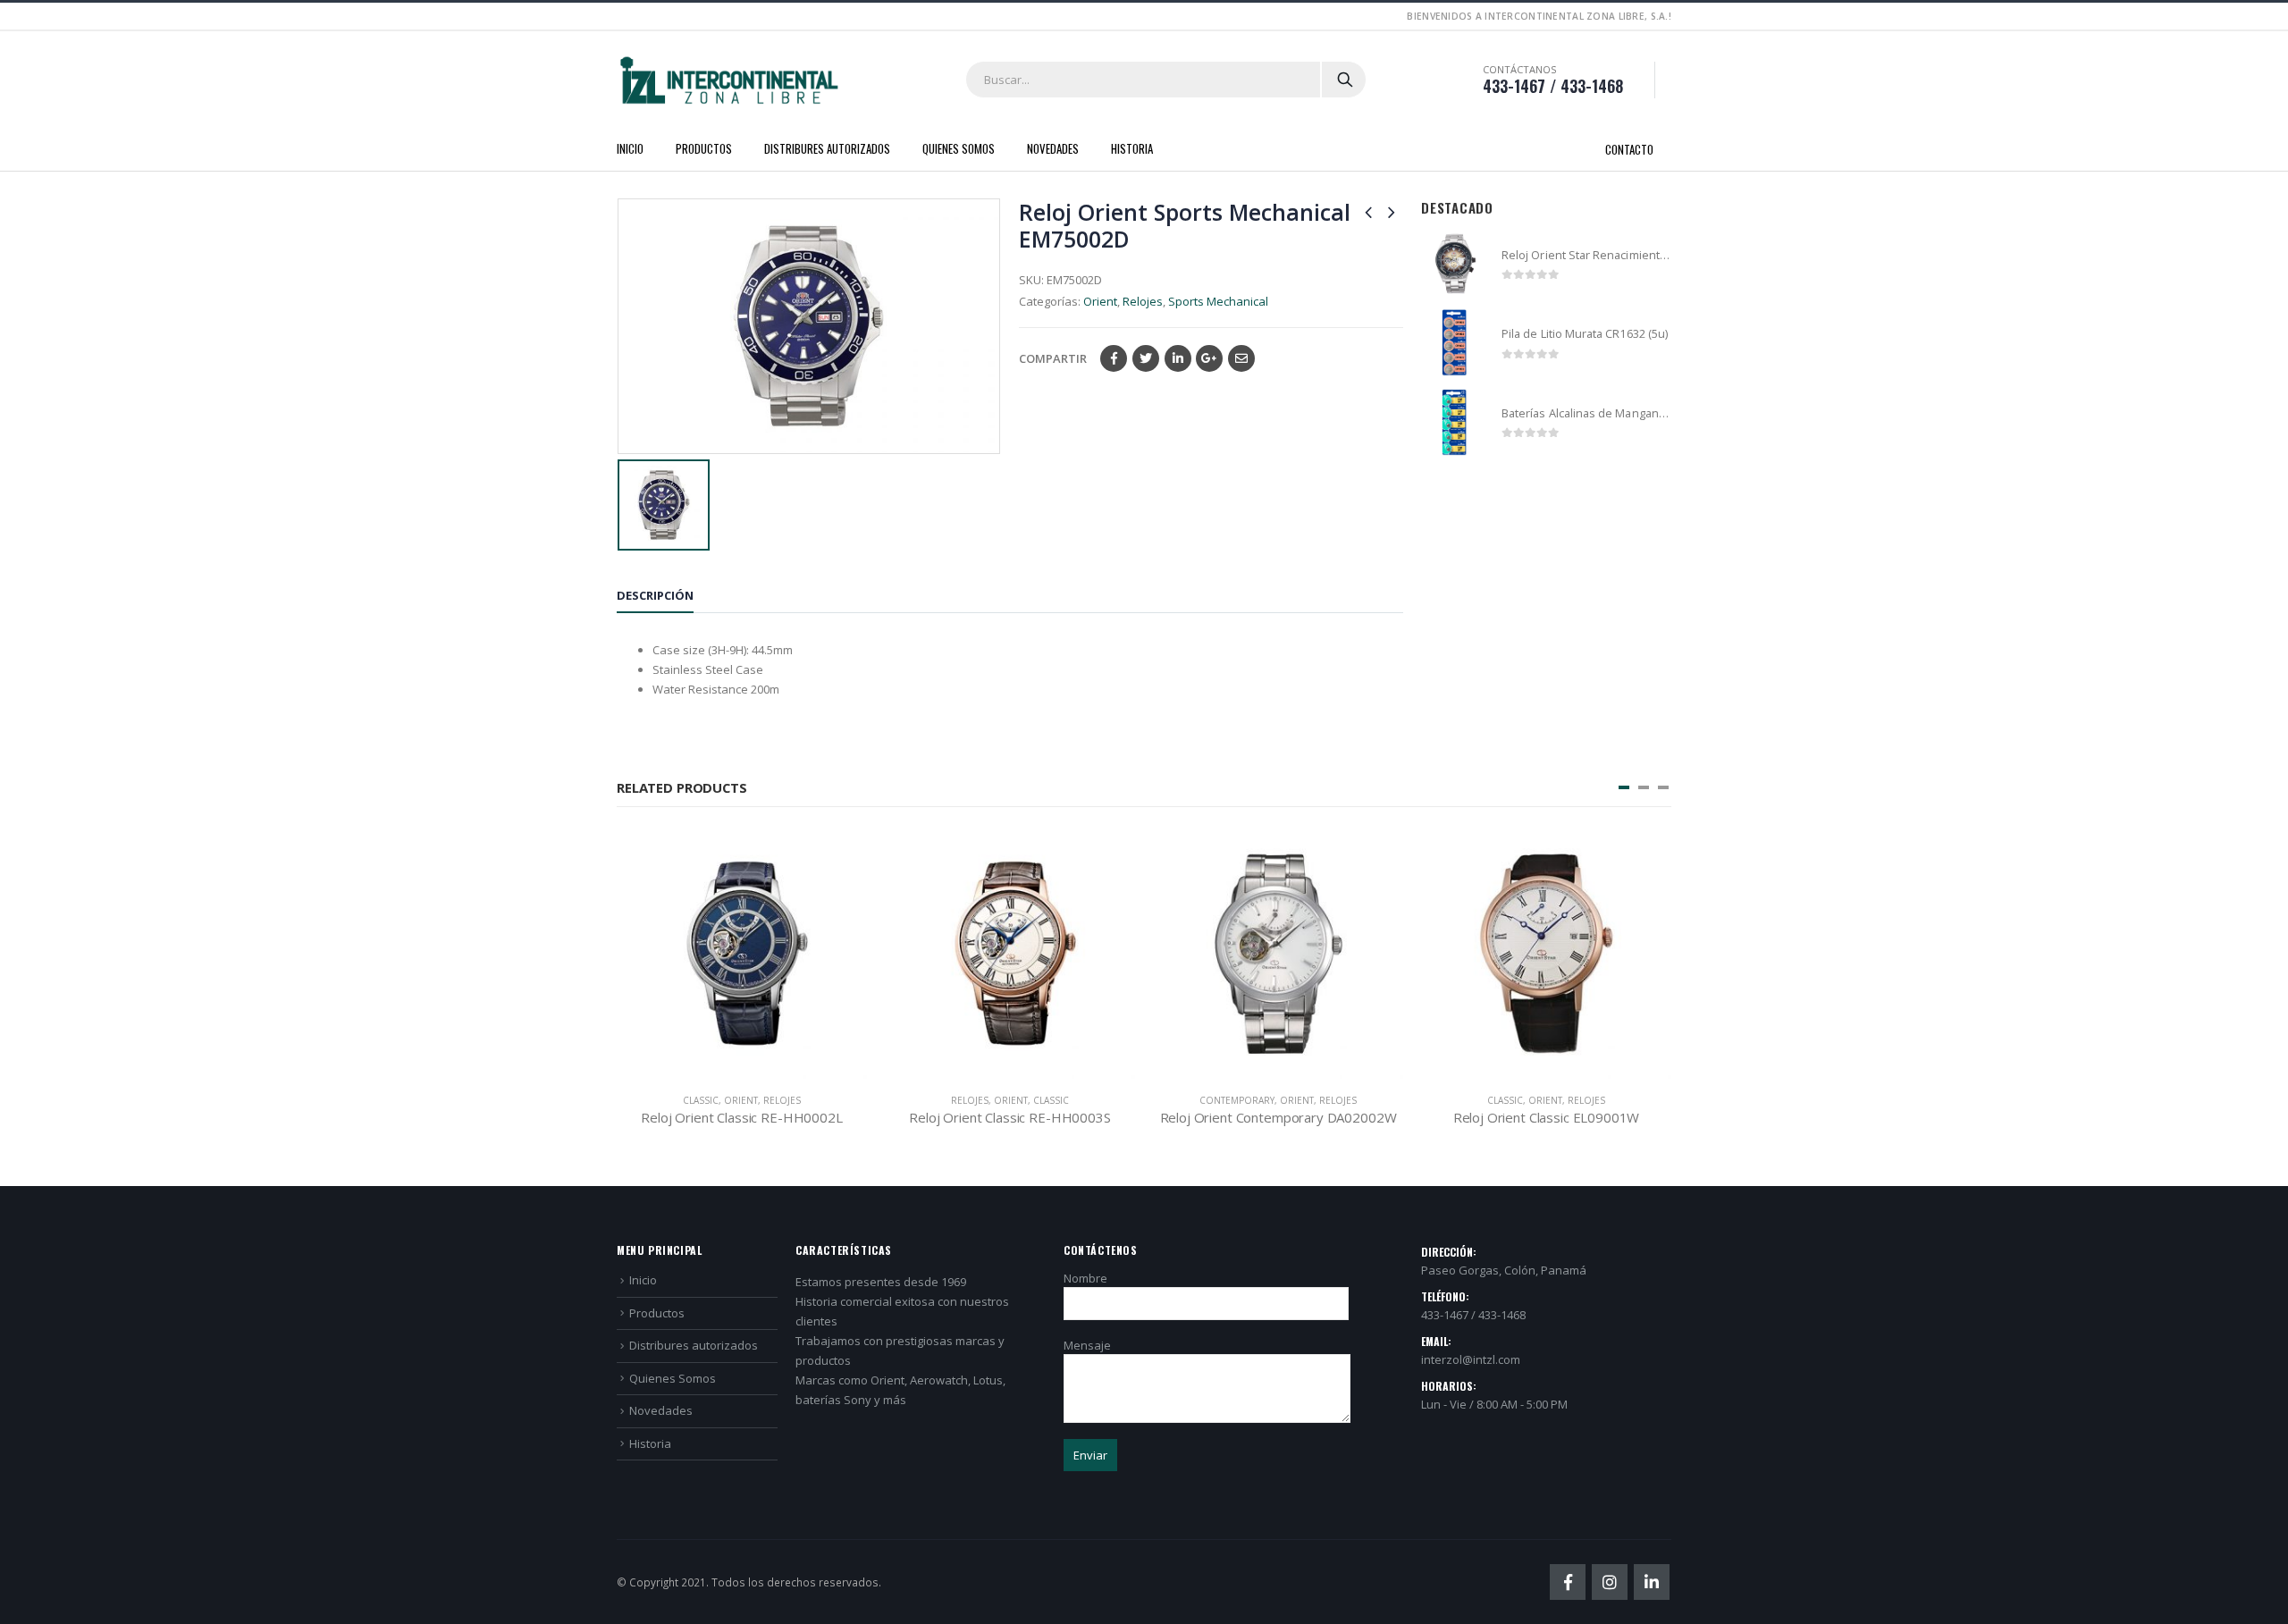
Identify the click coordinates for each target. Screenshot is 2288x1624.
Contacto (1629, 149)
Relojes (1143, 301)
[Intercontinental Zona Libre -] (728, 80)
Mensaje (1087, 1345)
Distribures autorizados (827, 148)
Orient (1100, 301)
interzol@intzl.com (1471, 1359)
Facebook (1114, 358)
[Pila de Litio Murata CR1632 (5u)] (1455, 343)
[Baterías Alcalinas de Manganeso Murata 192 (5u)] (1455, 422)
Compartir (1053, 358)
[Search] (1345, 80)
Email (1241, 358)
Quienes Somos (959, 148)
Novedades (1053, 148)
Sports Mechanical (1218, 301)
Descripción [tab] (655, 595)
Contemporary (1237, 1100)
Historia (1132, 148)
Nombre (1085, 1278)
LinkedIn (1178, 358)
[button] (1624, 787)
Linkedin (1652, 1582)
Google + (1209, 358)
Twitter (1146, 358)
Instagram (1610, 1582)
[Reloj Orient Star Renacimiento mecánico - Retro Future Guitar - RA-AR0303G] (1455, 264)
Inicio (630, 148)
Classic (701, 1100)
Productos (704, 148)
